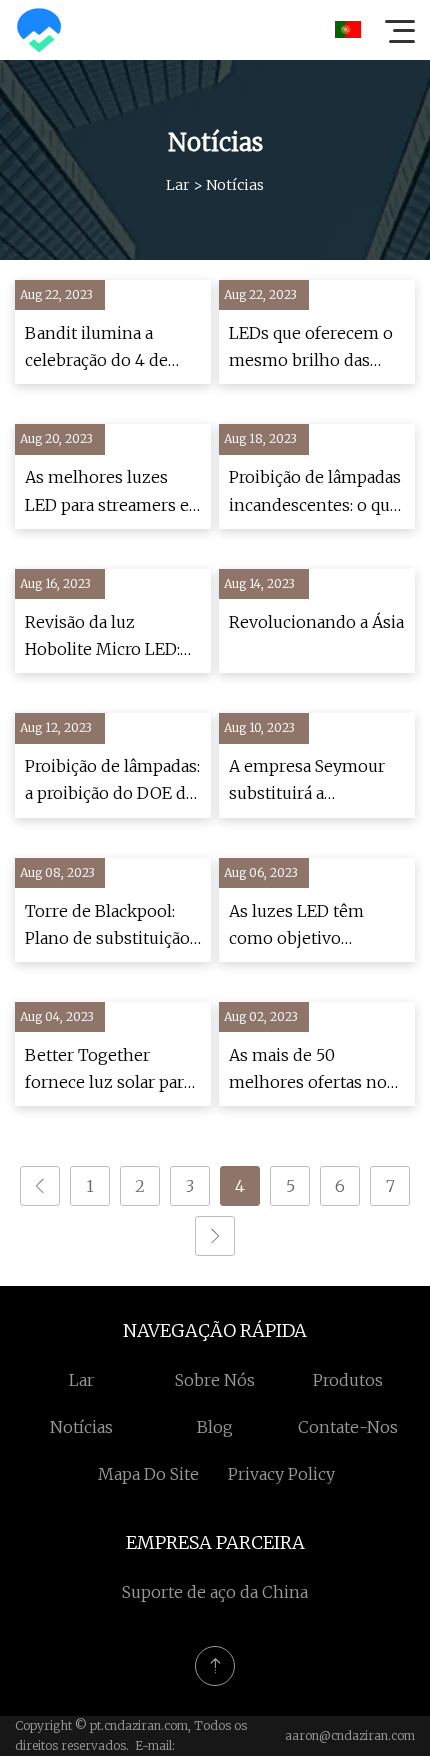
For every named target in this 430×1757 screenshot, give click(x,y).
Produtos (348, 1380)
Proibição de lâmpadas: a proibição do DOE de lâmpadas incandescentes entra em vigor (112, 781)
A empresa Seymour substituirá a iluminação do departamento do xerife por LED (307, 781)
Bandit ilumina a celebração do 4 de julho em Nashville (98, 348)
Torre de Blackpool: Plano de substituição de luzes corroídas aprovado (107, 926)
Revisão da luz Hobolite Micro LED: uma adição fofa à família (102, 637)
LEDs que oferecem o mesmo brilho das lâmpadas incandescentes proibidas (311, 348)
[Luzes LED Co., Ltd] (39, 30)
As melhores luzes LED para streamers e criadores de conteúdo (111, 492)
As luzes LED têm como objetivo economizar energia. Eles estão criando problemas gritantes (308, 926)
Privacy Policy (281, 1474)
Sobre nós (215, 1380)
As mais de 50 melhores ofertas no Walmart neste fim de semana (312, 1070)
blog (215, 1427)
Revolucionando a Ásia (316, 622)
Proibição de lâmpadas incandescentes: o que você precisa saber (315, 492)
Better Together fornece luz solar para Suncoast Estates (108, 1070)
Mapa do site (148, 1474)
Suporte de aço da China (215, 1592)
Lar (178, 185)
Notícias (81, 1427)
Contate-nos (348, 1427)
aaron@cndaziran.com (350, 1735)
